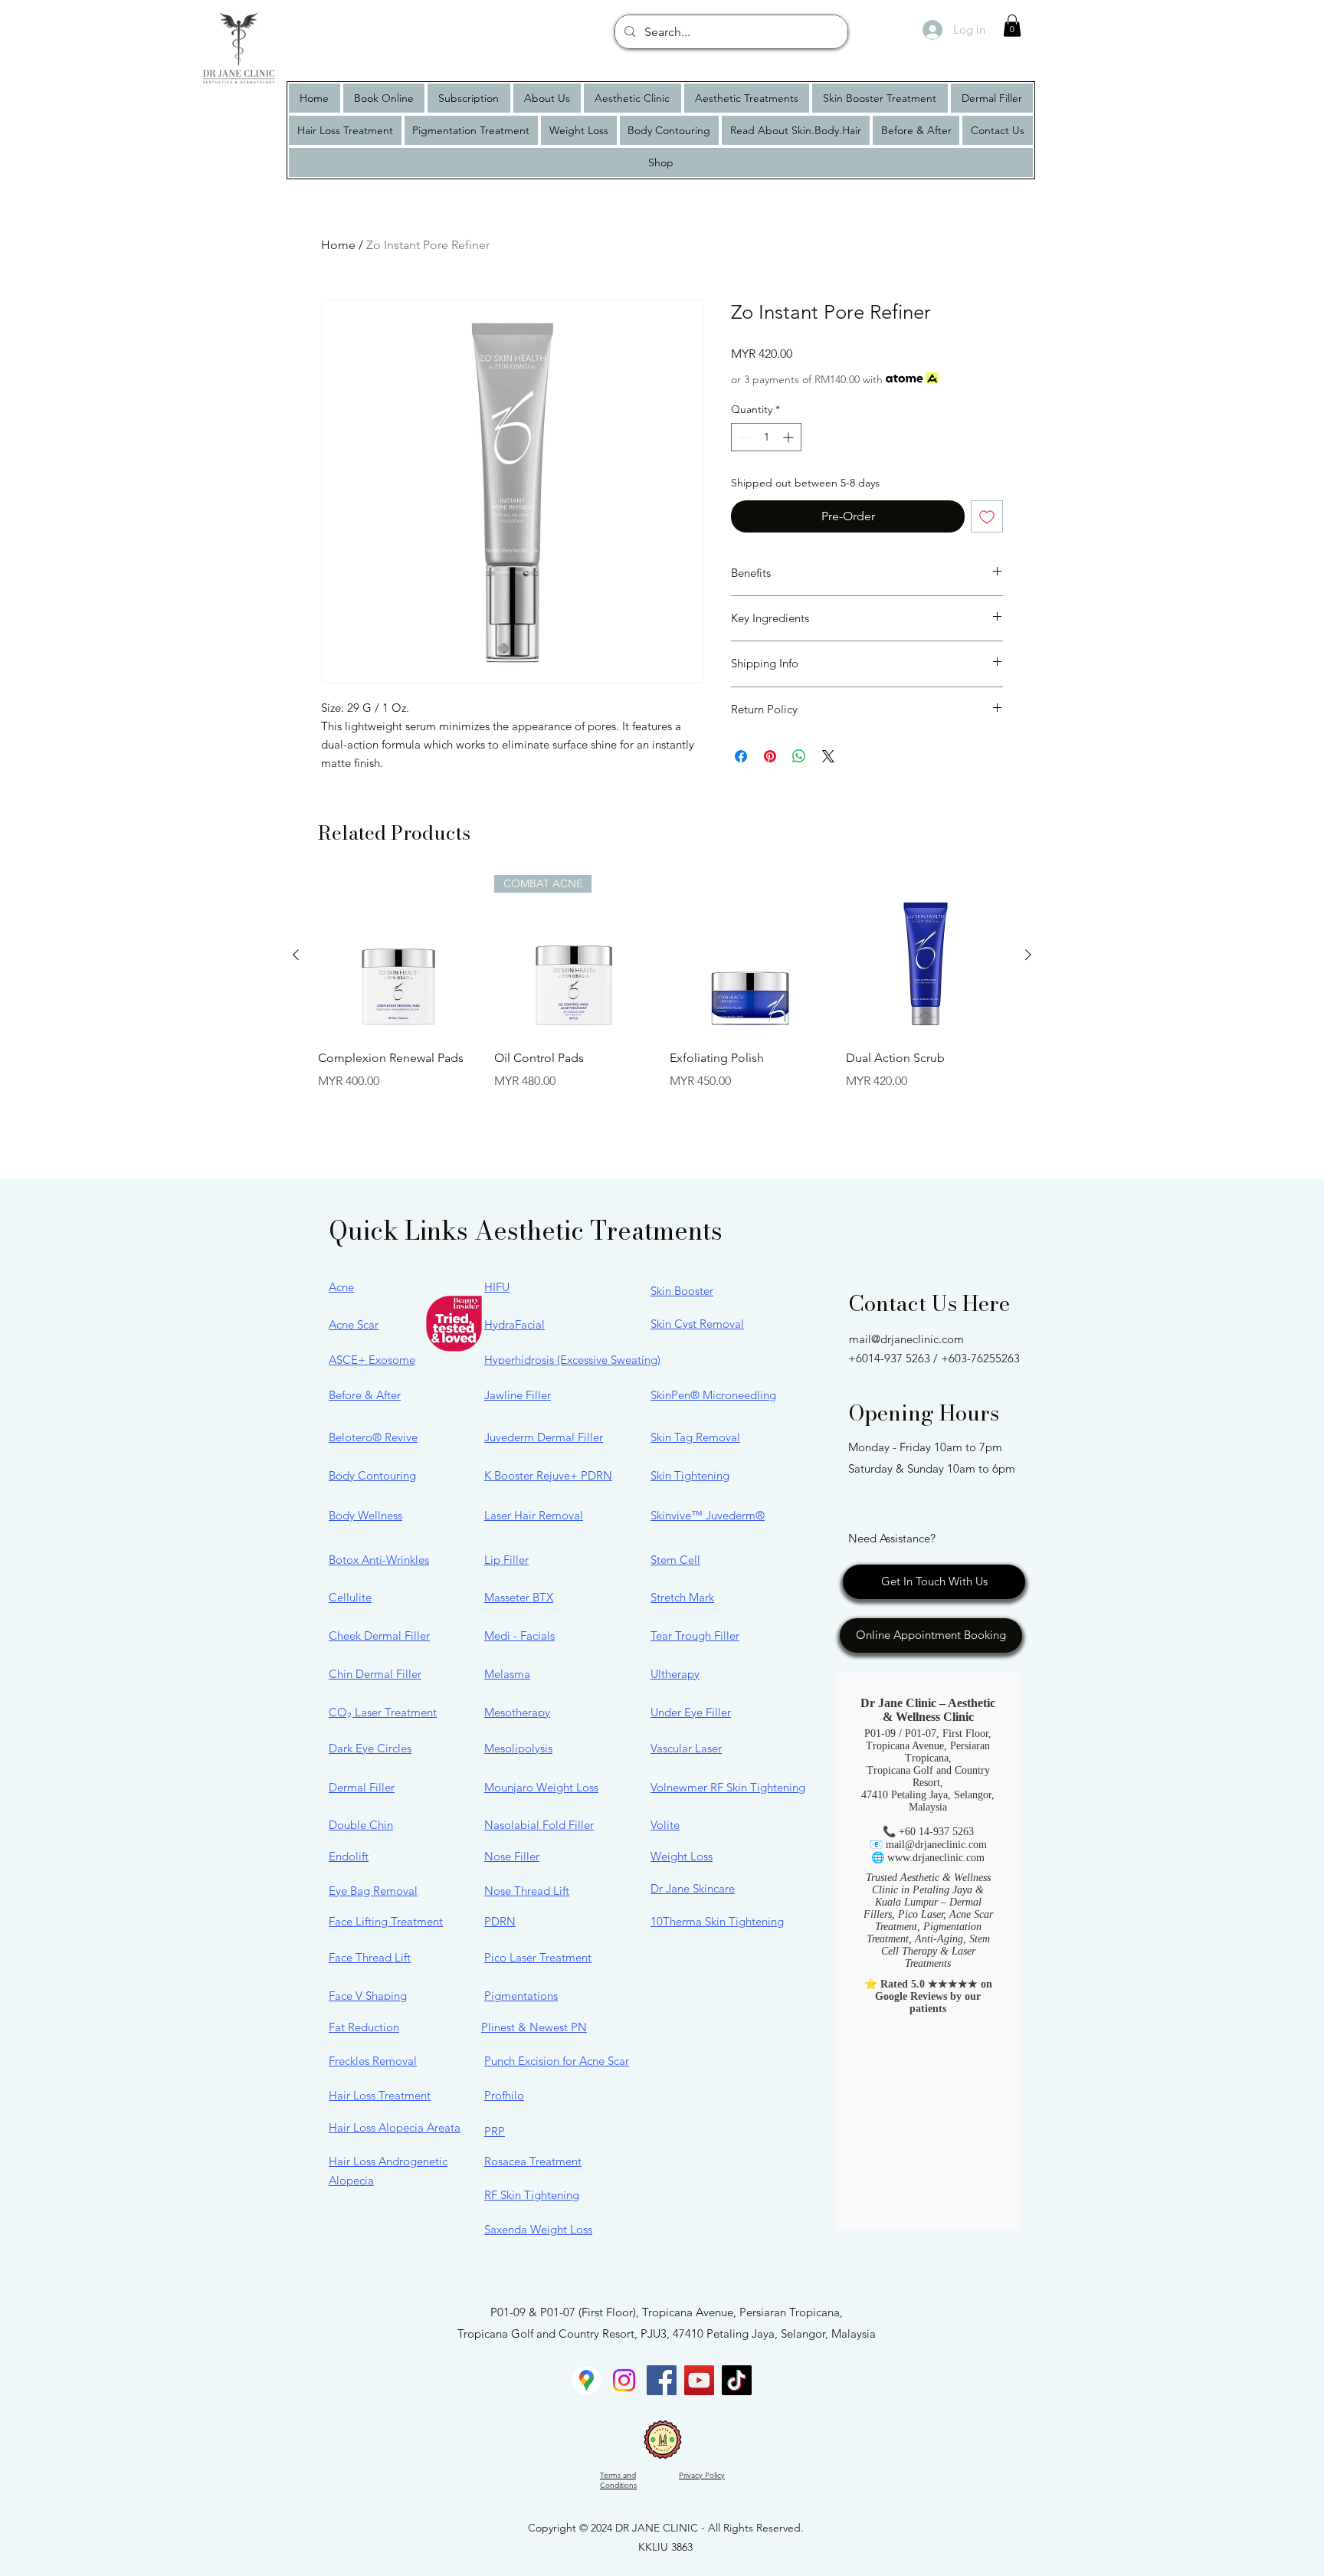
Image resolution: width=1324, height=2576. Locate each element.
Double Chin (361, 1825)
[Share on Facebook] (741, 756)
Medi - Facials (519, 1635)
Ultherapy (675, 1674)
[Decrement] (743, 437)
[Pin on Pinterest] (770, 756)
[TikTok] (737, 2380)
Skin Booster (682, 1291)
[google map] (587, 2380)
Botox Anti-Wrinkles (379, 1560)
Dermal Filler (362, 1787)
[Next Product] (1028, 955)
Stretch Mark (682, 1597)
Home (338, 245)
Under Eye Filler (691, 1712)
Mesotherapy (517, 1712)
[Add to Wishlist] (987, 516)
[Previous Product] (296, 955)
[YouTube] (699, 2380)
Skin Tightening (690, 1475)
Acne (341, 1287)
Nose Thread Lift (527, 1891)
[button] (1012, 26)
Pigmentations (521, 1996)
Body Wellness (365, 1515)
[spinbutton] (766, 437)
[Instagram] (624, 2380)
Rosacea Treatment (533, 2161)
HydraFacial (515, 1324)
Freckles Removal (373, 2061)
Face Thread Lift (370, 1957)
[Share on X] (828, 756)
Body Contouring (372, 1475)
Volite (665, 1825)
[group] (662, 1005)
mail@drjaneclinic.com (906, 1339)
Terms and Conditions (618, 2480)
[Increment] (790, 437)
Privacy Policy (702, 2475)
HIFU (497, 1287)
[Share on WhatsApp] (799, 756)
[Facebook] (662, 2380)
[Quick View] (398, 955)
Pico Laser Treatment (538, 1957)
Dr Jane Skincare (693, 1888)
